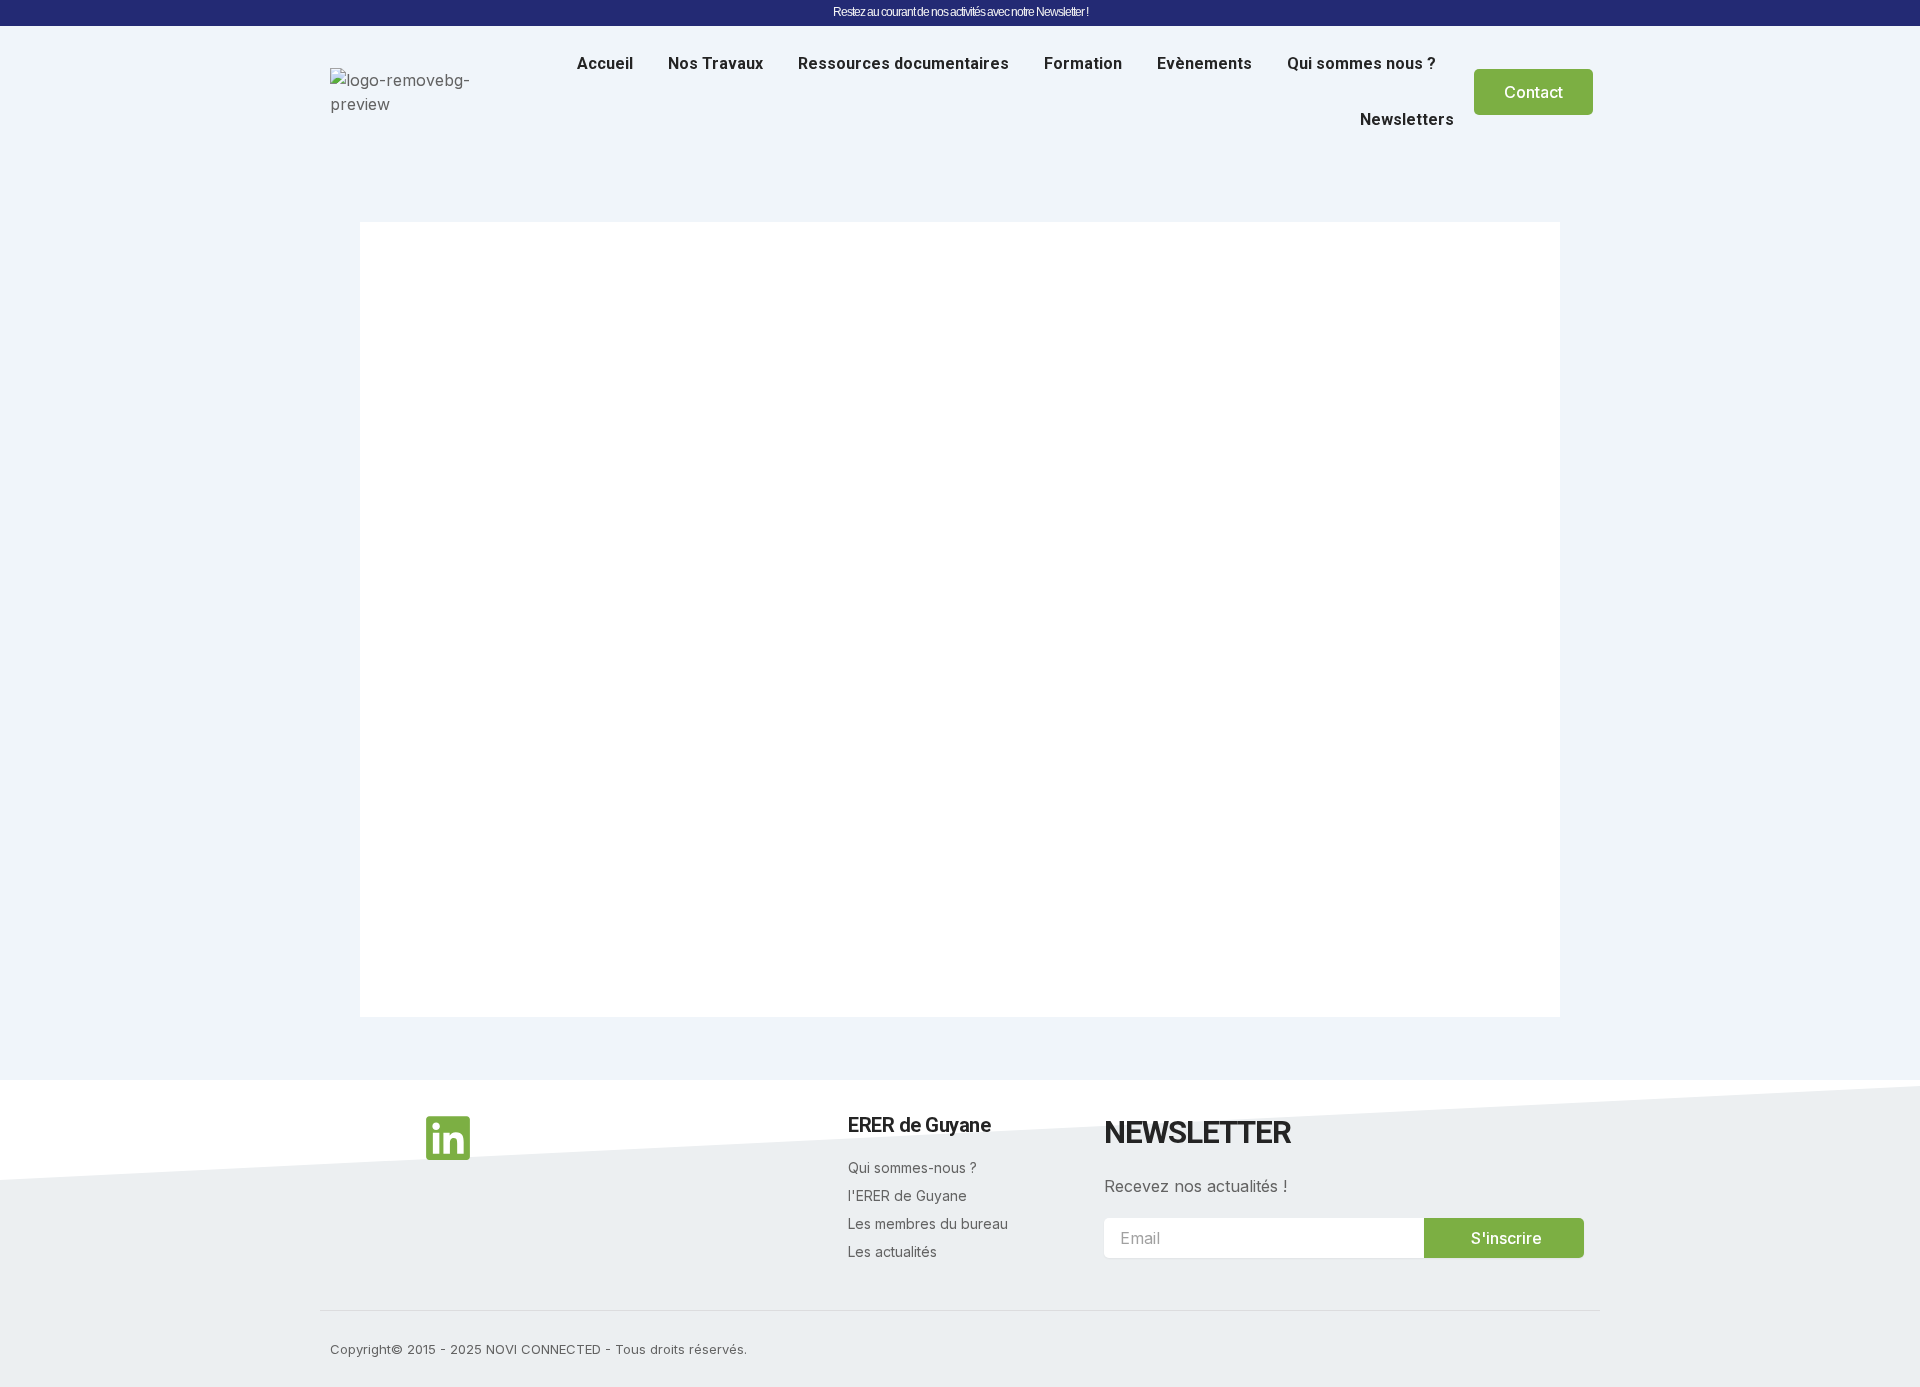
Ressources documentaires (903, 63)
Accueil (605, 63)
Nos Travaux (715, 63)
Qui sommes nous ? (1361, 63)
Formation (1083, 63)
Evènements (1204, 63)
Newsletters (1407, 119)
